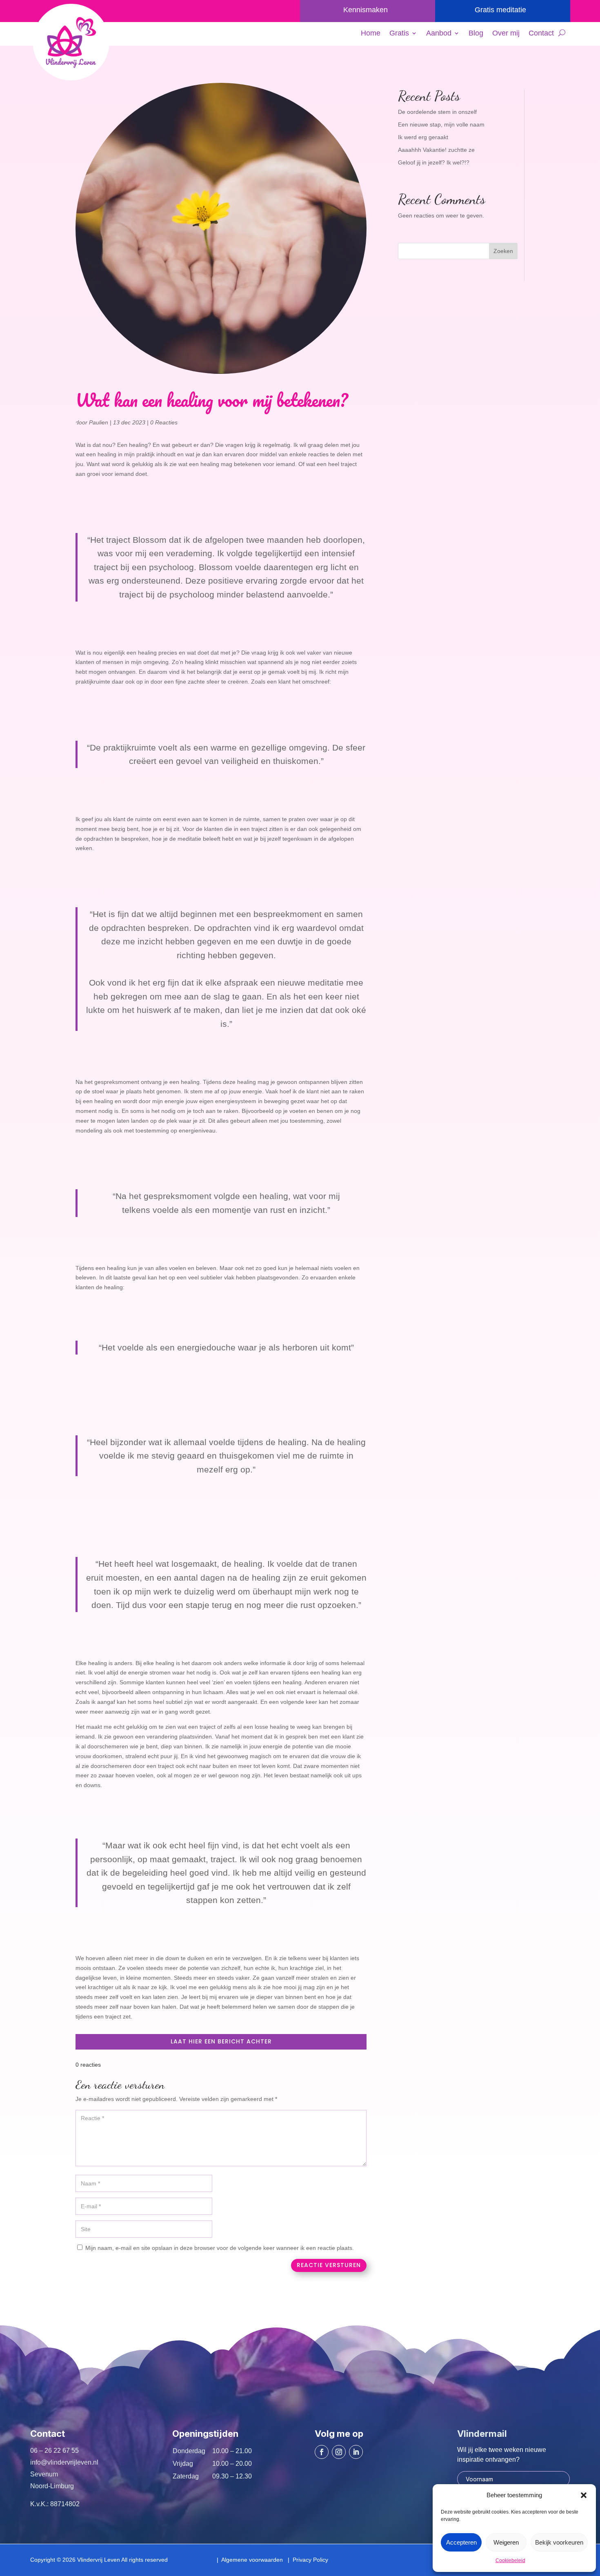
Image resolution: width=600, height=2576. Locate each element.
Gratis (399, 34)
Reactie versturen (329, 2265)
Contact (541, 34)
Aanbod (439, 34)
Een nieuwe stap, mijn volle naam (441, 124)
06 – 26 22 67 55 (54, 2451)
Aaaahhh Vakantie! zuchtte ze (436, 150)
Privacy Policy (309, 2560)
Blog (476, 34)
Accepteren (461, 2542)
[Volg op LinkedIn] (356, 2452)
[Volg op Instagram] (339, 2452)
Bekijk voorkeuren (559, 2542)
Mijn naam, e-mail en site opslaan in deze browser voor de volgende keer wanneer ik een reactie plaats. (220, 2248)
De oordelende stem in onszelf (437, 112)
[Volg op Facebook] (322, 2452)
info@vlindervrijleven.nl (64, 2462)
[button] (584, 2495)
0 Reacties (164, 422)
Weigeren (506, 2542)
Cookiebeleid (510, 2560)
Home (371, 34)
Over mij (506, 34)
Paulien (99, 422)
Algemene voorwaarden (251, 2560)
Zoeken (503, 251)
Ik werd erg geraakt (423, 137)
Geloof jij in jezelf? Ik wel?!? (434, 162)
